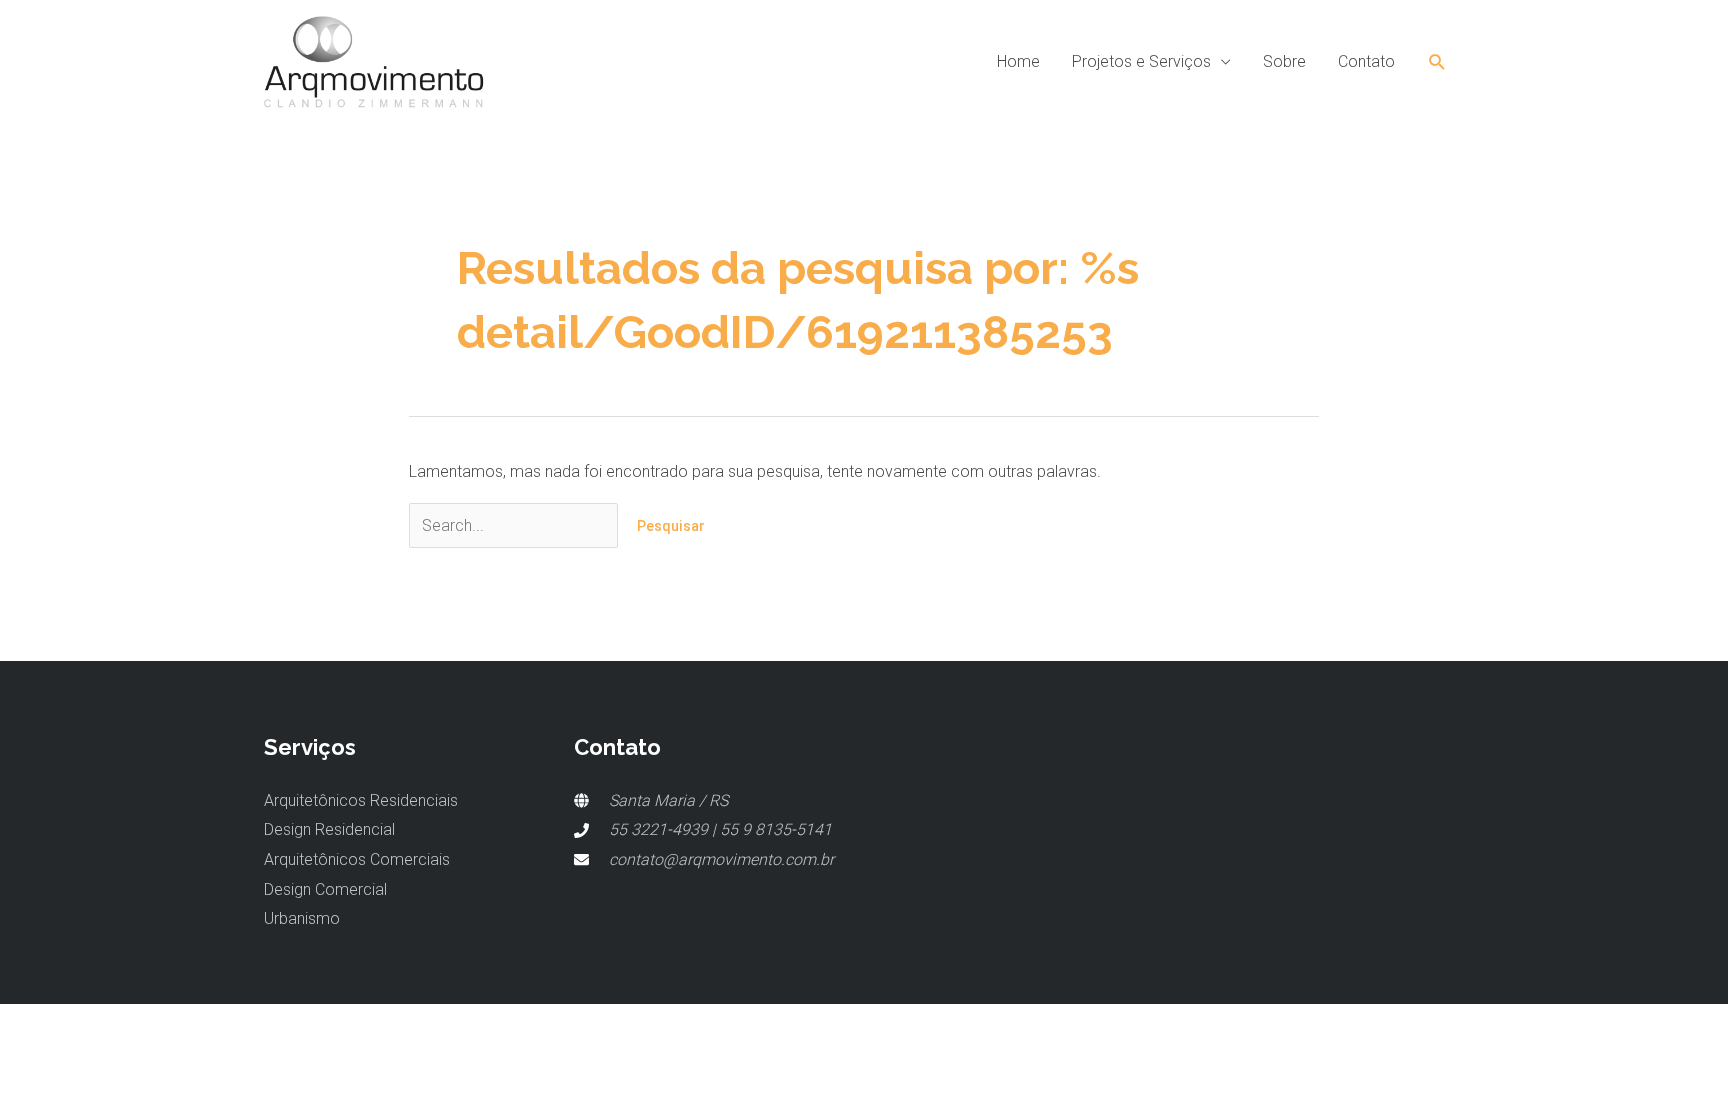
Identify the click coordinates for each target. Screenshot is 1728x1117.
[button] (1437, 62)
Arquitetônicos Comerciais (357, 859)
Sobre (1284, 61)
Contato (1366, 61)
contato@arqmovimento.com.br (721, 859)
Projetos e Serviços (1141, 61)
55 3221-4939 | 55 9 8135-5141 (720, 829)
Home (1018, 61)
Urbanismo (302, 918)
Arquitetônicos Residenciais (361, 800)
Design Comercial (325, 889)
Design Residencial (329, 829)
